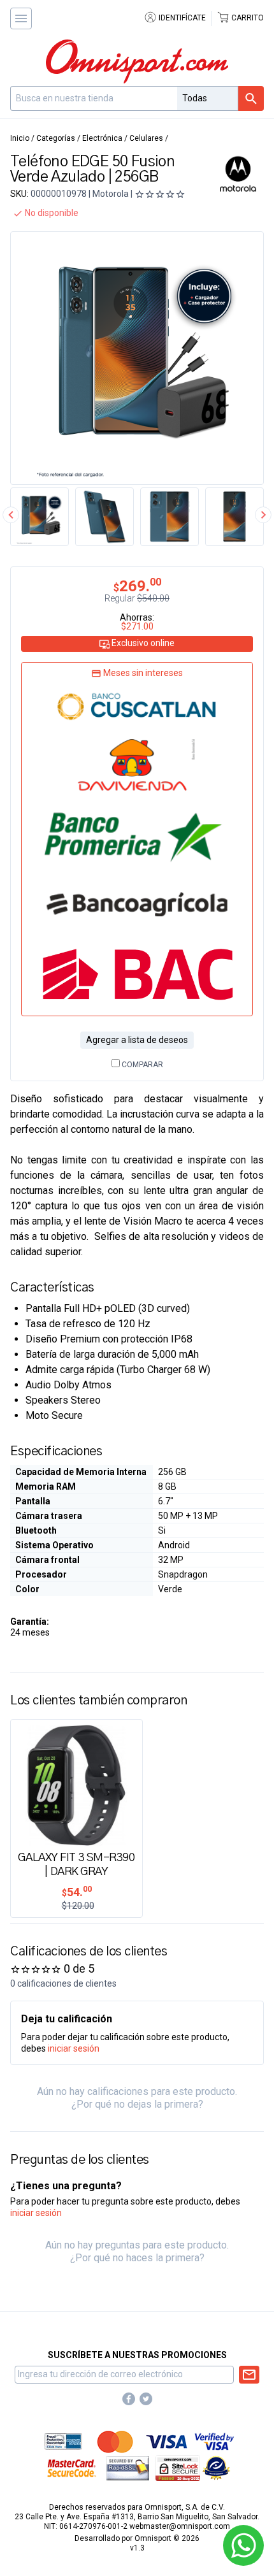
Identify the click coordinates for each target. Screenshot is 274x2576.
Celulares (146, 138)
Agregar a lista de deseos (137, 1040)
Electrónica (102, 138)
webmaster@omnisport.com (180, 2526)
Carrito (247, 18)
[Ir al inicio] (137, 61)
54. (77, 1892)
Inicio (20, 138)
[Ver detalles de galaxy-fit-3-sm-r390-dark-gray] (76, 1784)
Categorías (56, 138)
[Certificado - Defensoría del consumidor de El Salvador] (216, 2468)
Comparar (141, 1065)
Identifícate (181, 18)
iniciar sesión (74, 2048)
